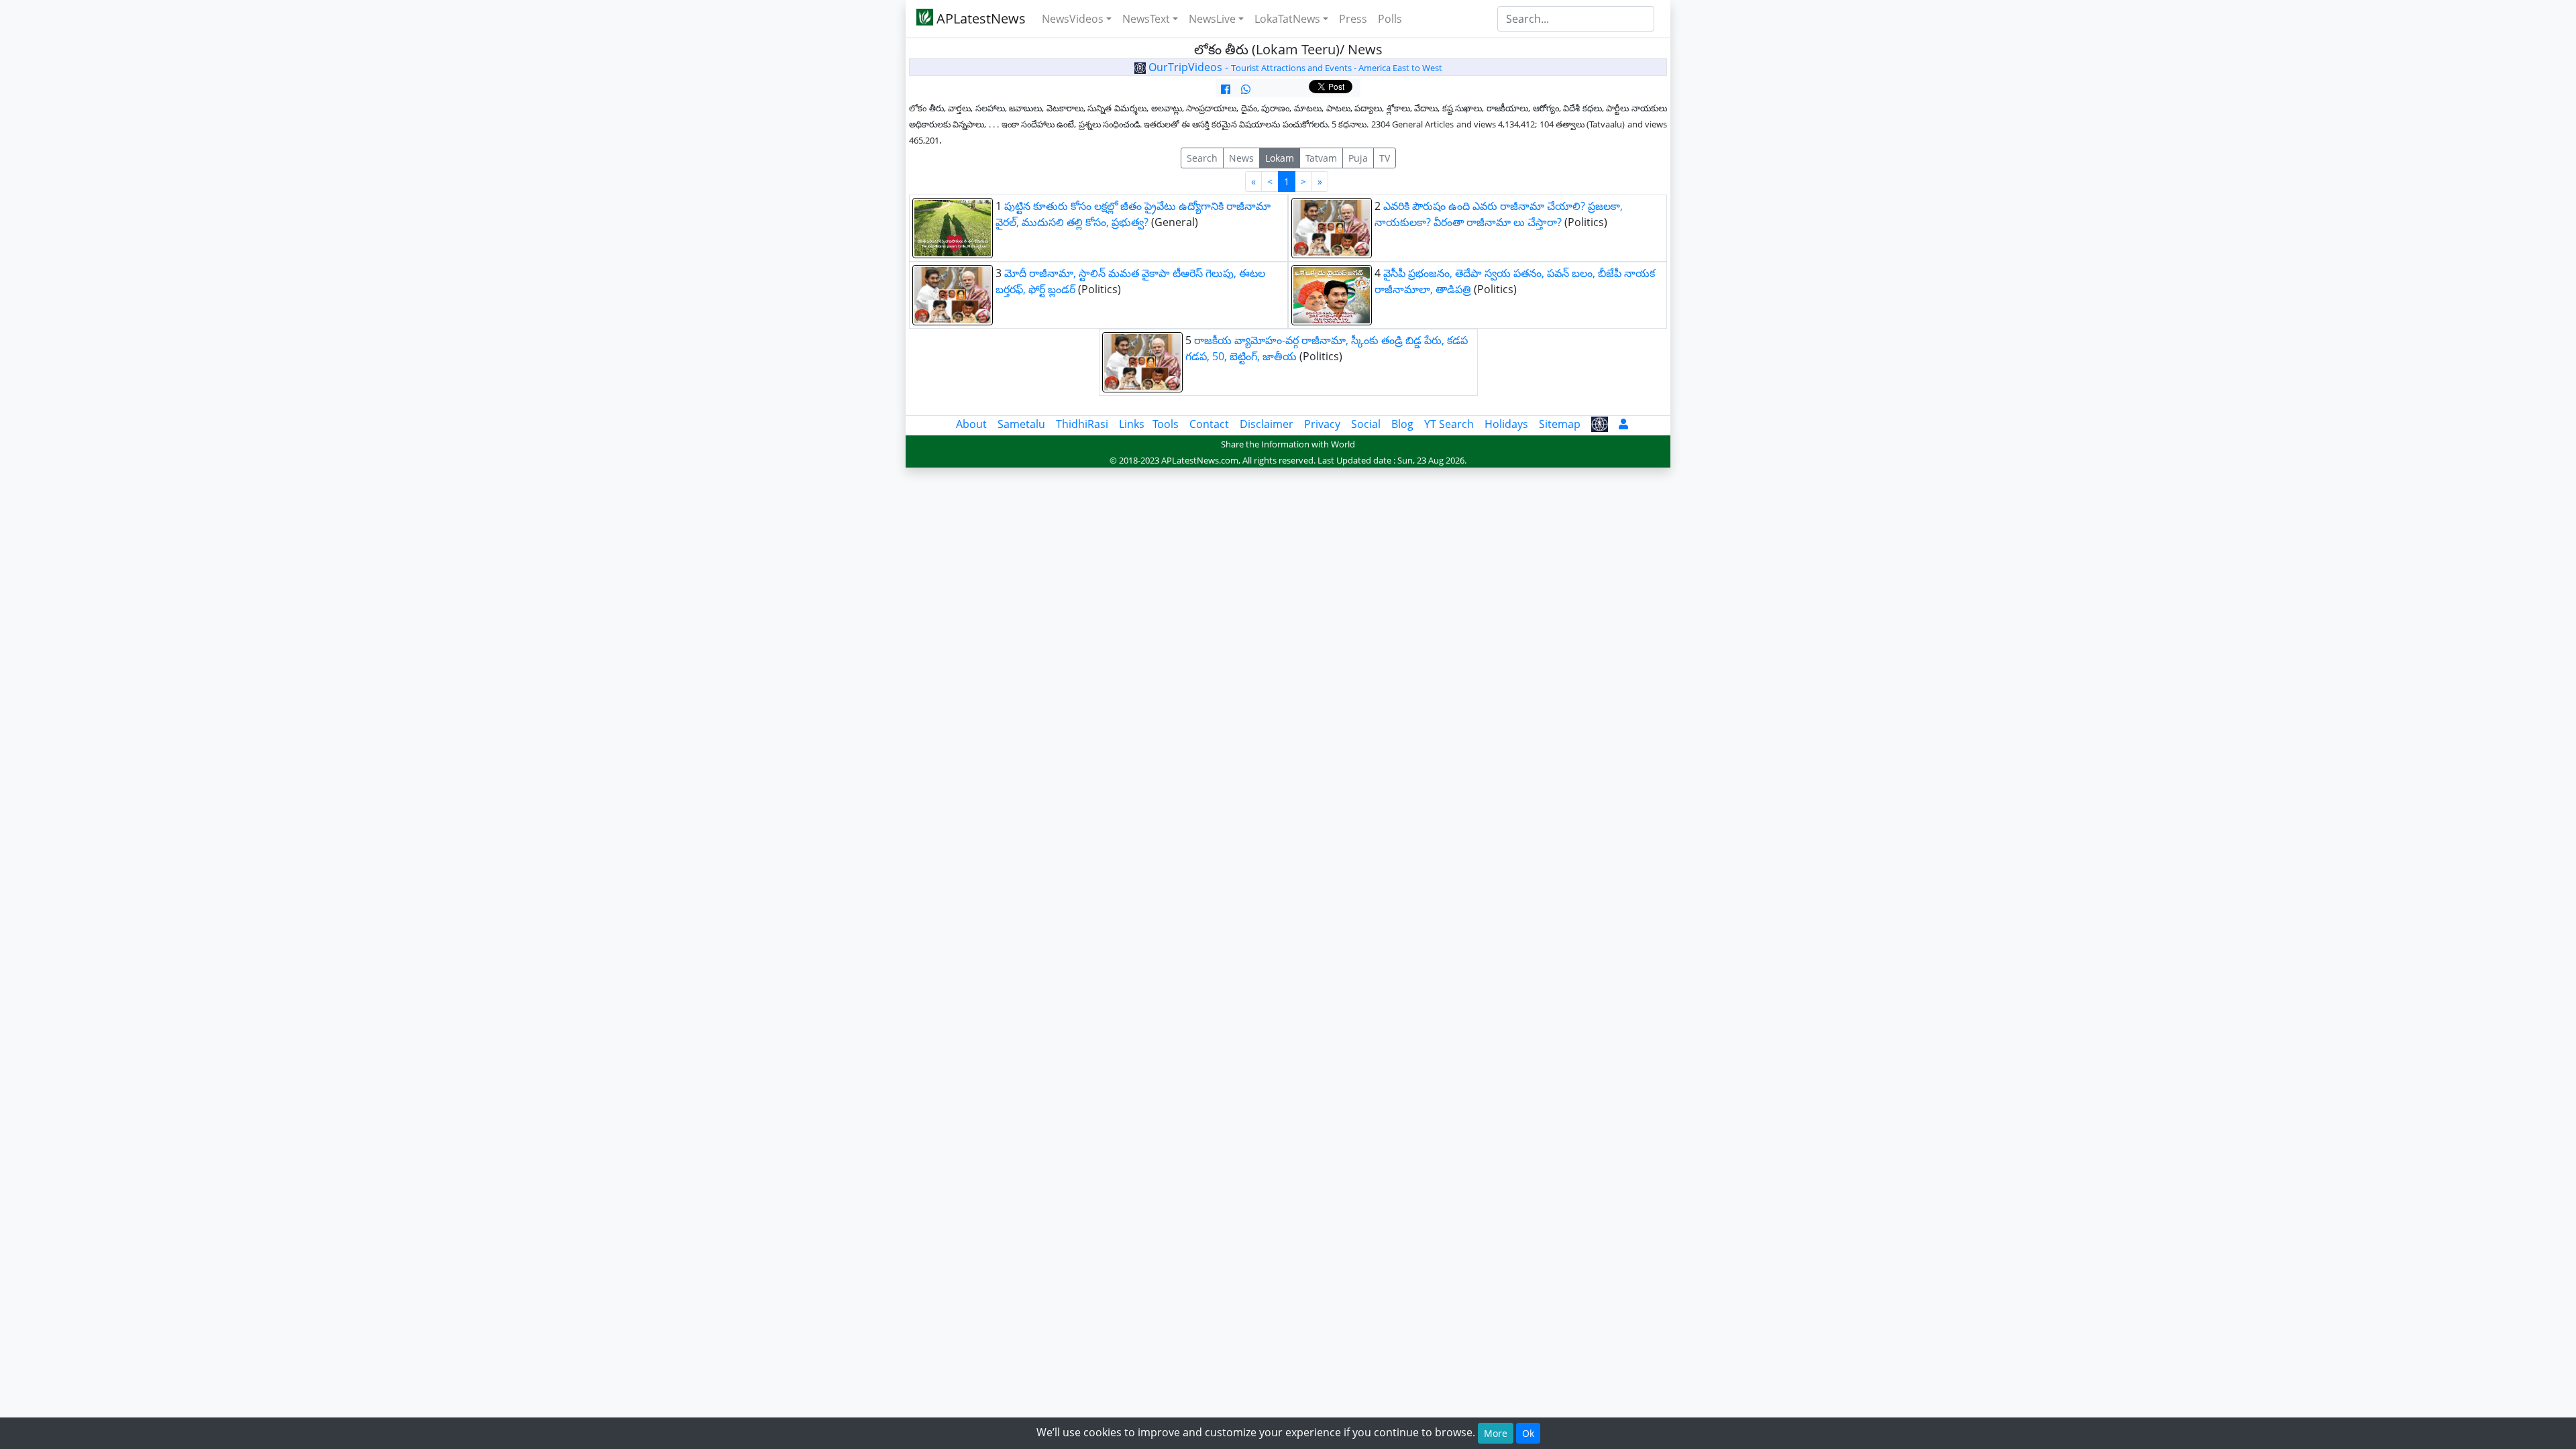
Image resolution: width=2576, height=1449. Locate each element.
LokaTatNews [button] (1287, 19)
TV (1385, 158)
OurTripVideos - (1294, 67)
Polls (1390, 19)
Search (1202, 158)
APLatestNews (979, 18)
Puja (1358, 158)
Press (1353, 19)
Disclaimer (1267, 424)
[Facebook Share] (1226, 89)
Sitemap (1560, 424)
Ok (1528, 1433)
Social (1366, 424)
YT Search (1449, 424)
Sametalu (1021, 424)
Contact (1209, 424)
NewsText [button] (1146, 19)
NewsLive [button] (1212, 19)
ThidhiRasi (1082, 424)
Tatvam (1321, 158)
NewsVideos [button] (1073, 19)
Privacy (1322, 424)
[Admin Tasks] (1623, 424)
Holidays (1506, 424)
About (971, 424)
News (1241, 158)
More (1496, 1433)
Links (1132, 424)
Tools (1166, 424)
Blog (1402, 424)
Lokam (1280, 158)
